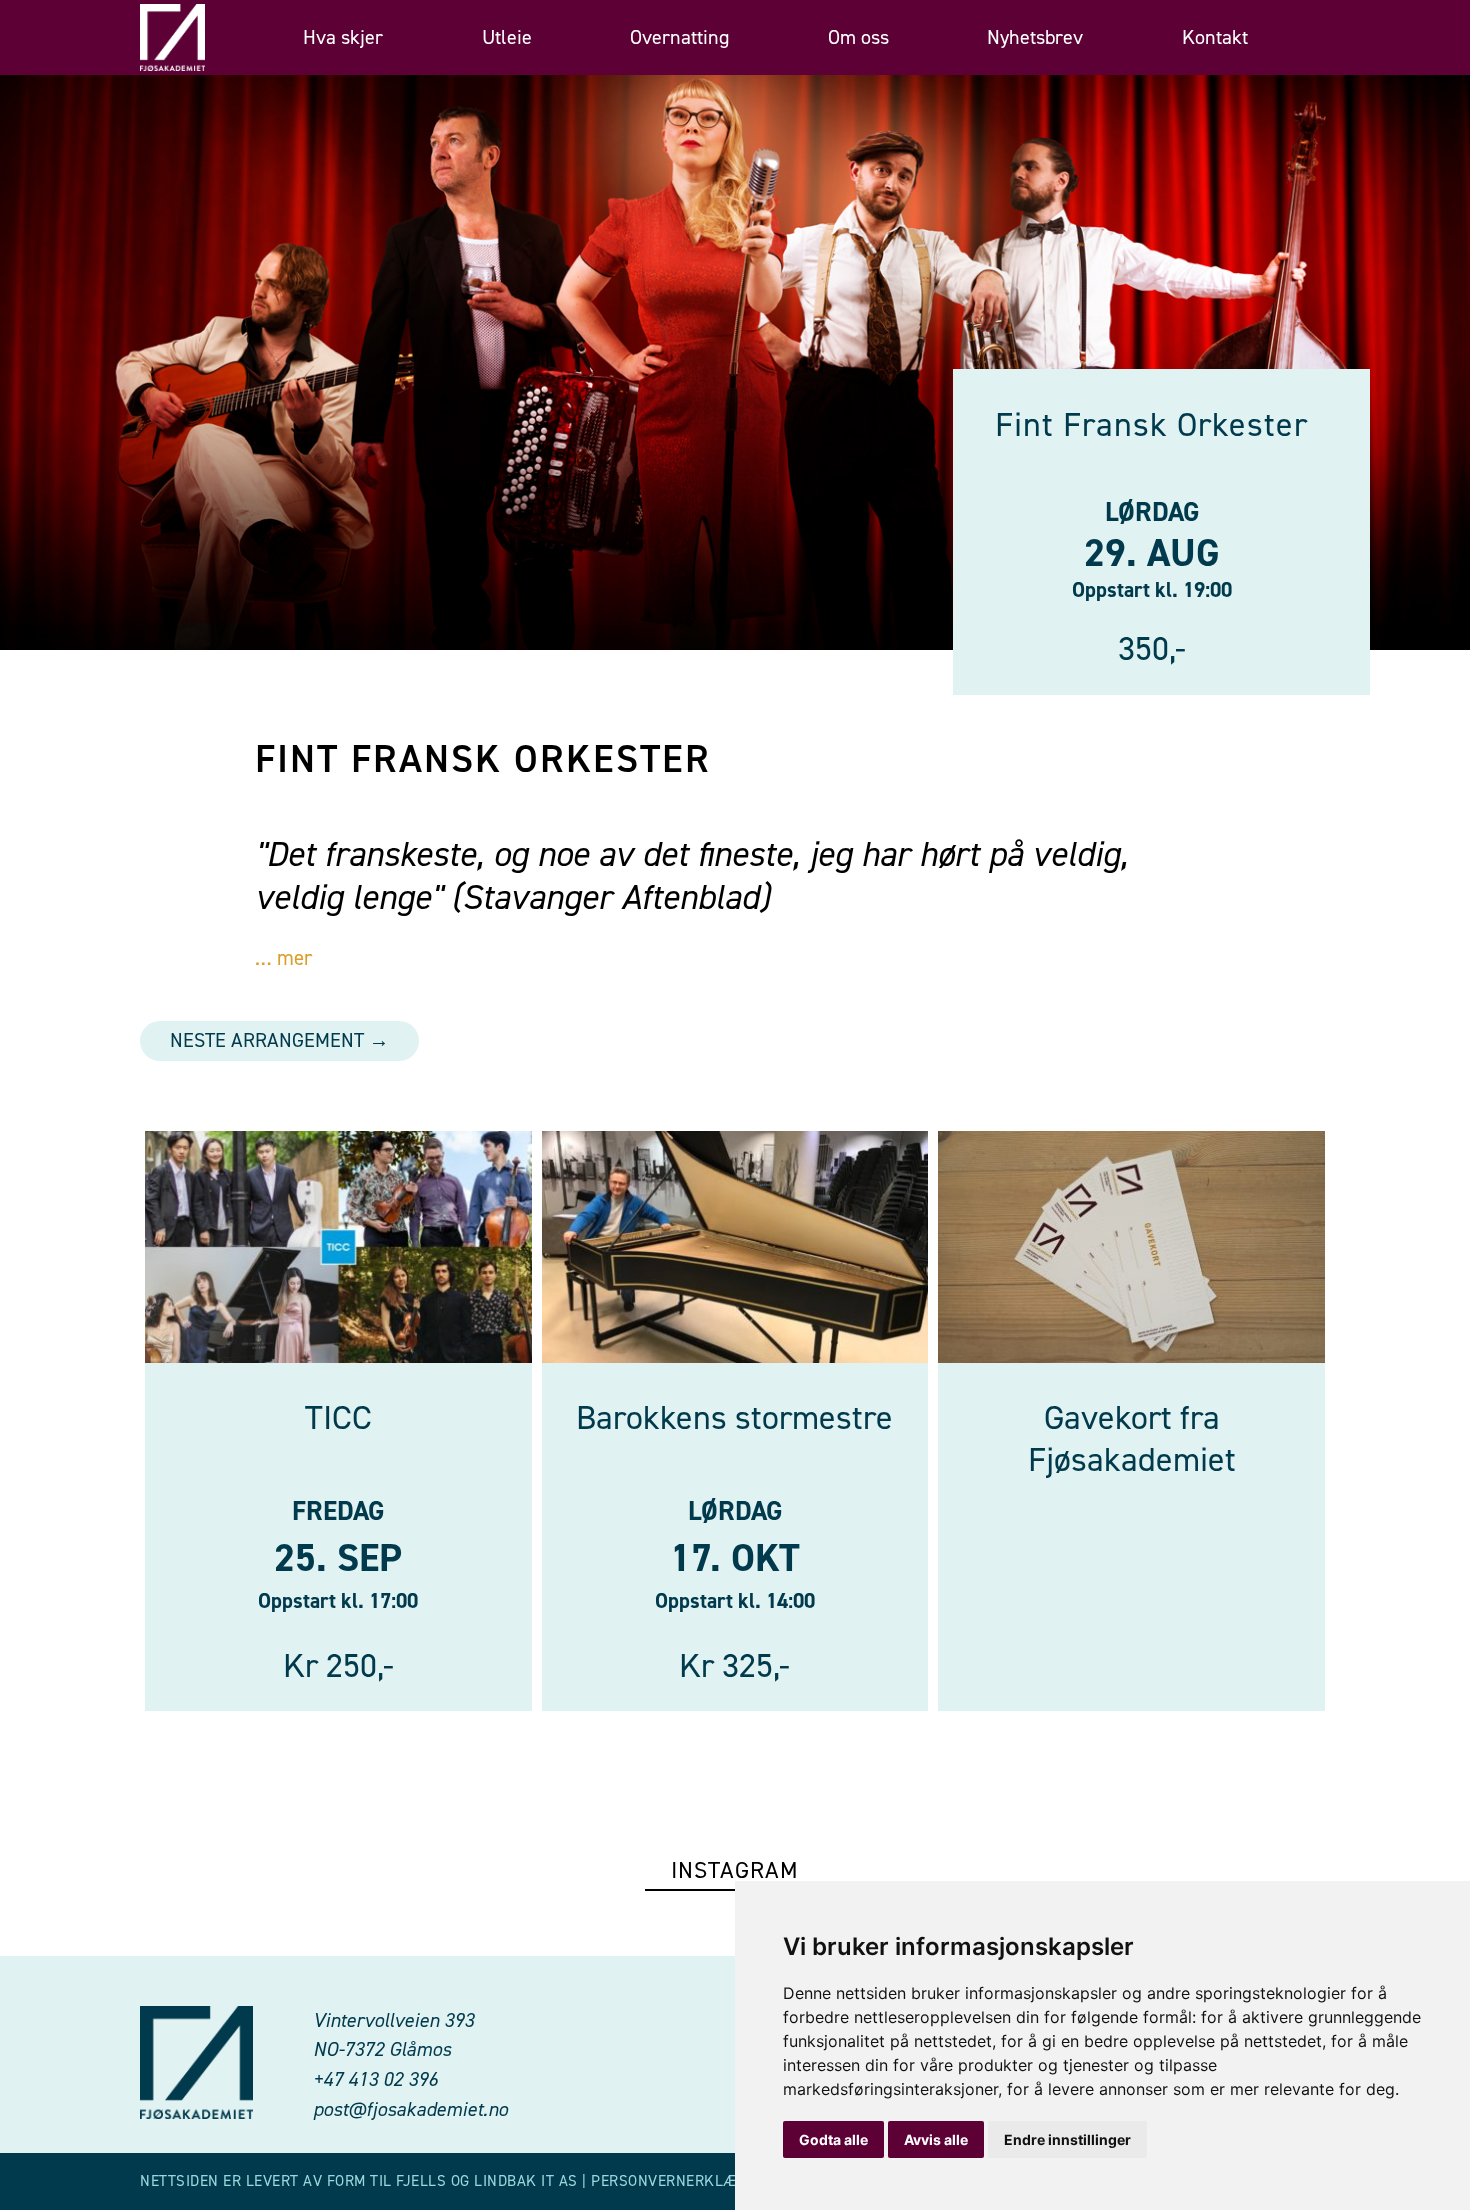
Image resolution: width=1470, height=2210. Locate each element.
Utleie (507, 37)
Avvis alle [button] (936, 2139)
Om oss (858, 37)
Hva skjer (343, 37)
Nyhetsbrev (1035, 37)
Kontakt (1215, 37)
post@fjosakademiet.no (410, 2109)
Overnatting (679, 37)
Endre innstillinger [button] (1067, 2139)
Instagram (735, 1870)
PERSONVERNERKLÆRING (681, 2181)
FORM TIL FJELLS (387, 2181)
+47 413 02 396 (375, 2079)
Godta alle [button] (833, 2139)
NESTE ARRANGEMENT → (279, 1040)
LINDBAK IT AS (526, 2181)
